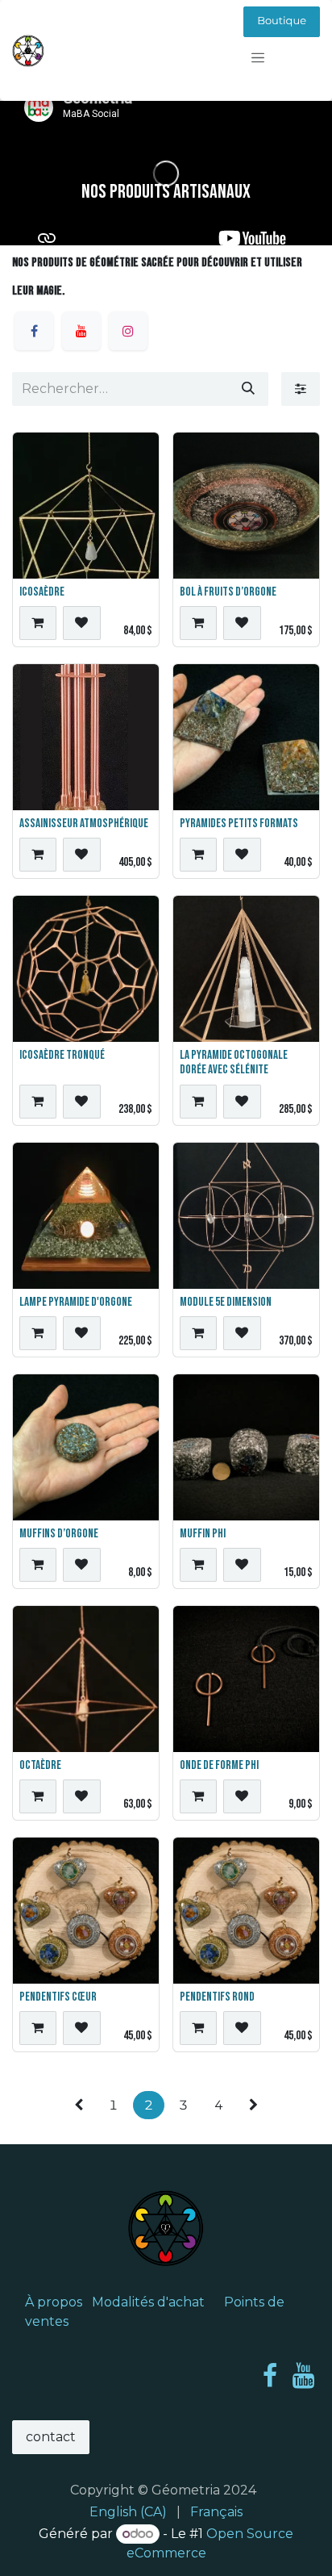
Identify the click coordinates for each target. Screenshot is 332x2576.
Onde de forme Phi (219, 1765)
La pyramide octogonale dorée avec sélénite (234, 1062)
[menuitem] (128, 2512)
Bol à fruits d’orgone (228, 592)
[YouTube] (303, 2376)
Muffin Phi (203, 1534)
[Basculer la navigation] (258, 58)
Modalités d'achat (148, 2302)
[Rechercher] (248, 389)
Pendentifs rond (217, 1997)
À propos (54, 2302)
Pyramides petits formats (239, 824)
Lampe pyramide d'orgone (76, 1302)
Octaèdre (40, 1765)
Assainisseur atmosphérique (84, 824)
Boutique (282, 21)
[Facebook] (270, 2376)
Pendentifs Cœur (58, 1997)
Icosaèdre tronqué (62, 1055)
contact (51, 2437)
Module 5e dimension (226, 1302)
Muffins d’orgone (59, 1534)
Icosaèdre (42, 592)
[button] (38, 623)
